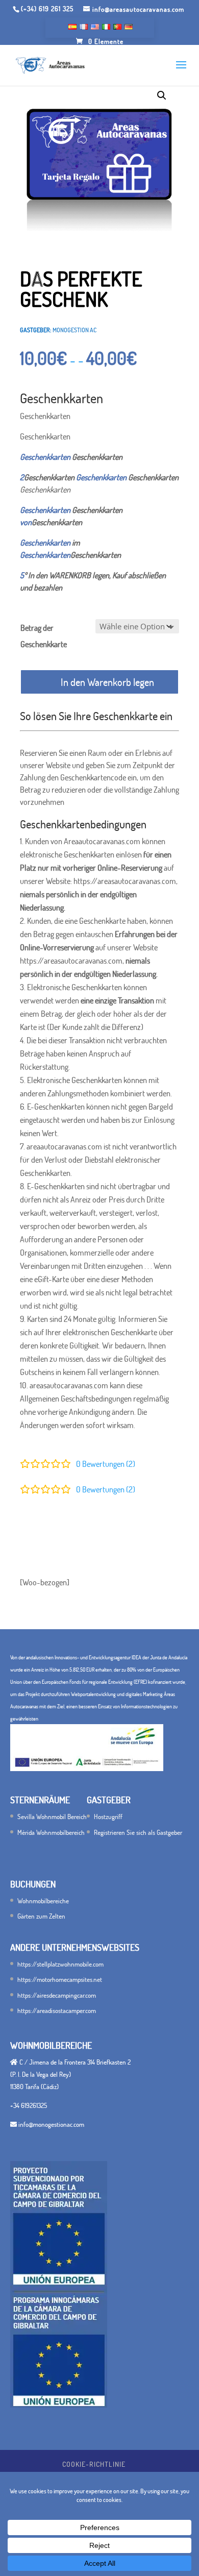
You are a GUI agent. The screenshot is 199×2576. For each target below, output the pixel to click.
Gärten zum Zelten (41, 1916)
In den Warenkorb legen (107, 682)
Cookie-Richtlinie (94, 2464)
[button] (162, 95)
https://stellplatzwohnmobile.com (60, 1964)
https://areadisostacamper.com (57, 2010)
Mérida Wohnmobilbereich (51, 1832)
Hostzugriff (108, 1817)
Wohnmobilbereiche (43, 1901)
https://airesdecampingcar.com (57, 1995)
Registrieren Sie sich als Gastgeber (138, 1832)
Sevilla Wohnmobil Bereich (52, 1817)
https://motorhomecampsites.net (60, 1979)
